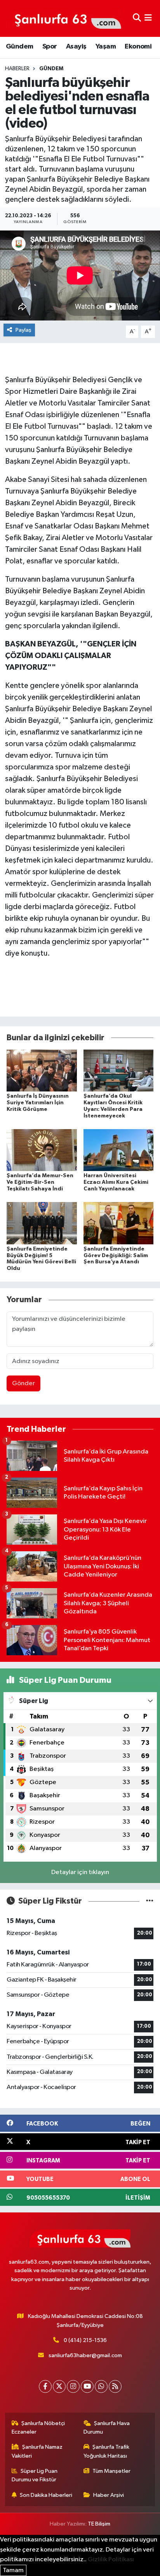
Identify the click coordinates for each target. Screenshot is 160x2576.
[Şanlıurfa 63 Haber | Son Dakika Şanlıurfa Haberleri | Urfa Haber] (64, 18)
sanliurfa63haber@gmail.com (85, 2355)
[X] (59, 2386)
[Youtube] (87, 2386)
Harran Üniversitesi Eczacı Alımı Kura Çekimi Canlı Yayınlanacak (116, 1182)
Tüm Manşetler (111, 2471)
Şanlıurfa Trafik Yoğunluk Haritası (107, 2451)
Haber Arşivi (109, 2495)
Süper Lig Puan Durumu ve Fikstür (35, 2475)
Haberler (17, 69)
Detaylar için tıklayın (80, 1872)
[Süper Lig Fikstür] (150, 1901)
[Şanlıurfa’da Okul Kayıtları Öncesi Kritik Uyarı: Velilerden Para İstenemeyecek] (119, 1070)
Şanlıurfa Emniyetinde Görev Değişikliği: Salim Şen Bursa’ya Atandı (116, 1256)
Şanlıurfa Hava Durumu (107, 2428)
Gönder (23, 1383)
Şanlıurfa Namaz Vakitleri (37, 2451)
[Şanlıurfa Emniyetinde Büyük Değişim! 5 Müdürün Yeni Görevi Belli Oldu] (42, 1223)
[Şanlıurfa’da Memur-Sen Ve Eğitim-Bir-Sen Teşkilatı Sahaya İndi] (42, 1150)
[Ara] (137, 18)
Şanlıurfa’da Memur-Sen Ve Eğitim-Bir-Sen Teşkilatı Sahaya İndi (40, 1182)
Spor (50, 47)
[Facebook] (45, 2386)
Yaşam (106, 47)
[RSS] (115, 2386)
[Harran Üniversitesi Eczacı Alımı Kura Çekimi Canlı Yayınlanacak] (119, 1150)
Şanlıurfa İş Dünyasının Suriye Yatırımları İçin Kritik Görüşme (38, 1103)
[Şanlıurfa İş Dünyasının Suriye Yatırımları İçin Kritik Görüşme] (42, 1070)
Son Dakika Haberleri (46, 2495)
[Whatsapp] (101, 2386)
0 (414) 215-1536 (85, 2340)
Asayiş (76, 47)
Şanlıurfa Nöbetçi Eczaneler (38, 2428)
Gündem (19, 47)
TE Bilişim (99, 2524)
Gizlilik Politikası (111, 2560)
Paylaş (23, 330)
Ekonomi (138, 47)
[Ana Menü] (148, 18)
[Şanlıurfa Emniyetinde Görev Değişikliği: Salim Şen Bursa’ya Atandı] (119, 1223)
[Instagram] (73, 2386)
